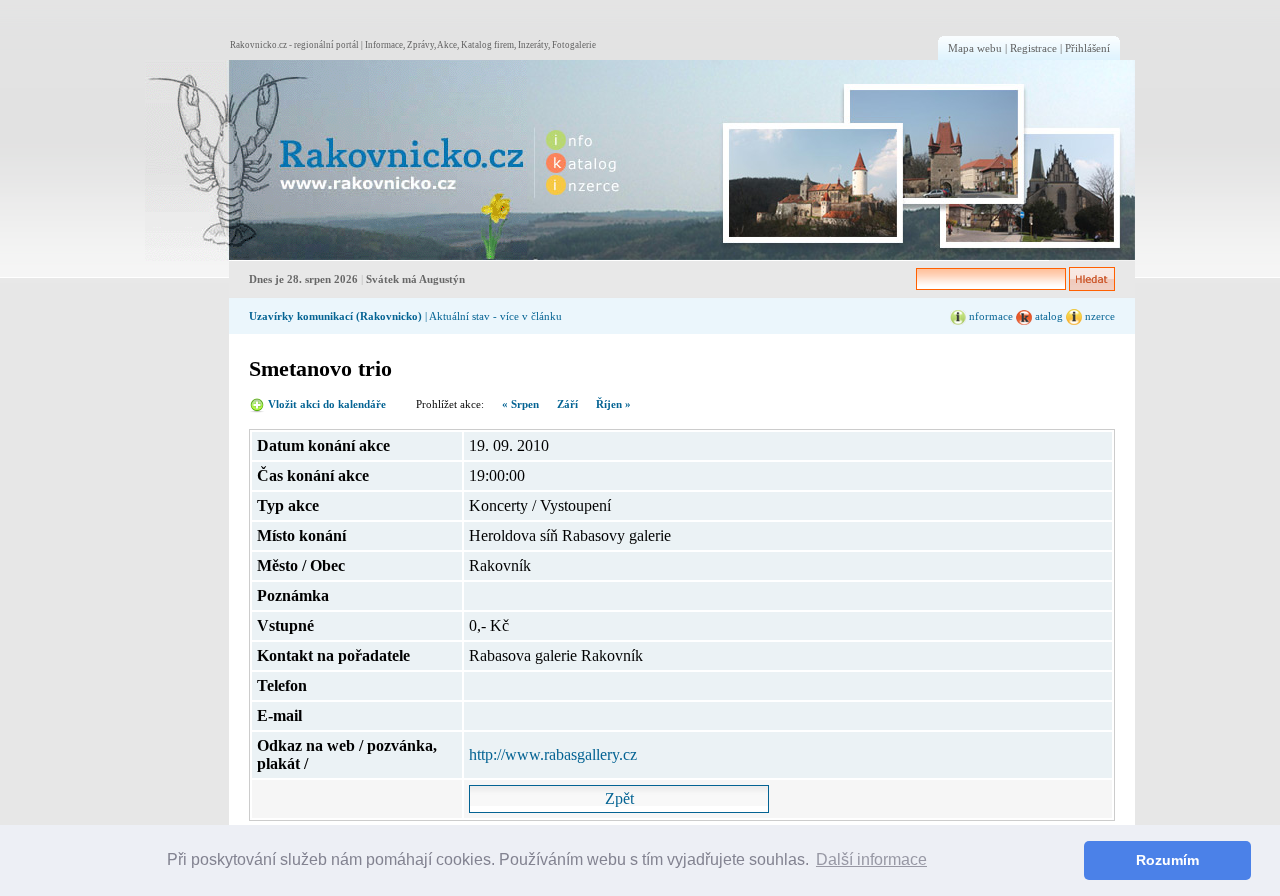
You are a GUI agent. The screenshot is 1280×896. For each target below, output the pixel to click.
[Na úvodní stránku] (336, 160)
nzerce (1098, 316)
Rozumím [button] (1167, 860)
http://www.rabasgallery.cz (553, 754)
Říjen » (613, 404)
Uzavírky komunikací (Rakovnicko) (335, 316)
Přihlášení (1087, 48)
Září (567, 404)
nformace (989, 316)
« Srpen (520, 404)
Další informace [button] (871, 859)
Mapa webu (975, 48)
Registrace (1033, 48)
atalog (1047, 316)
